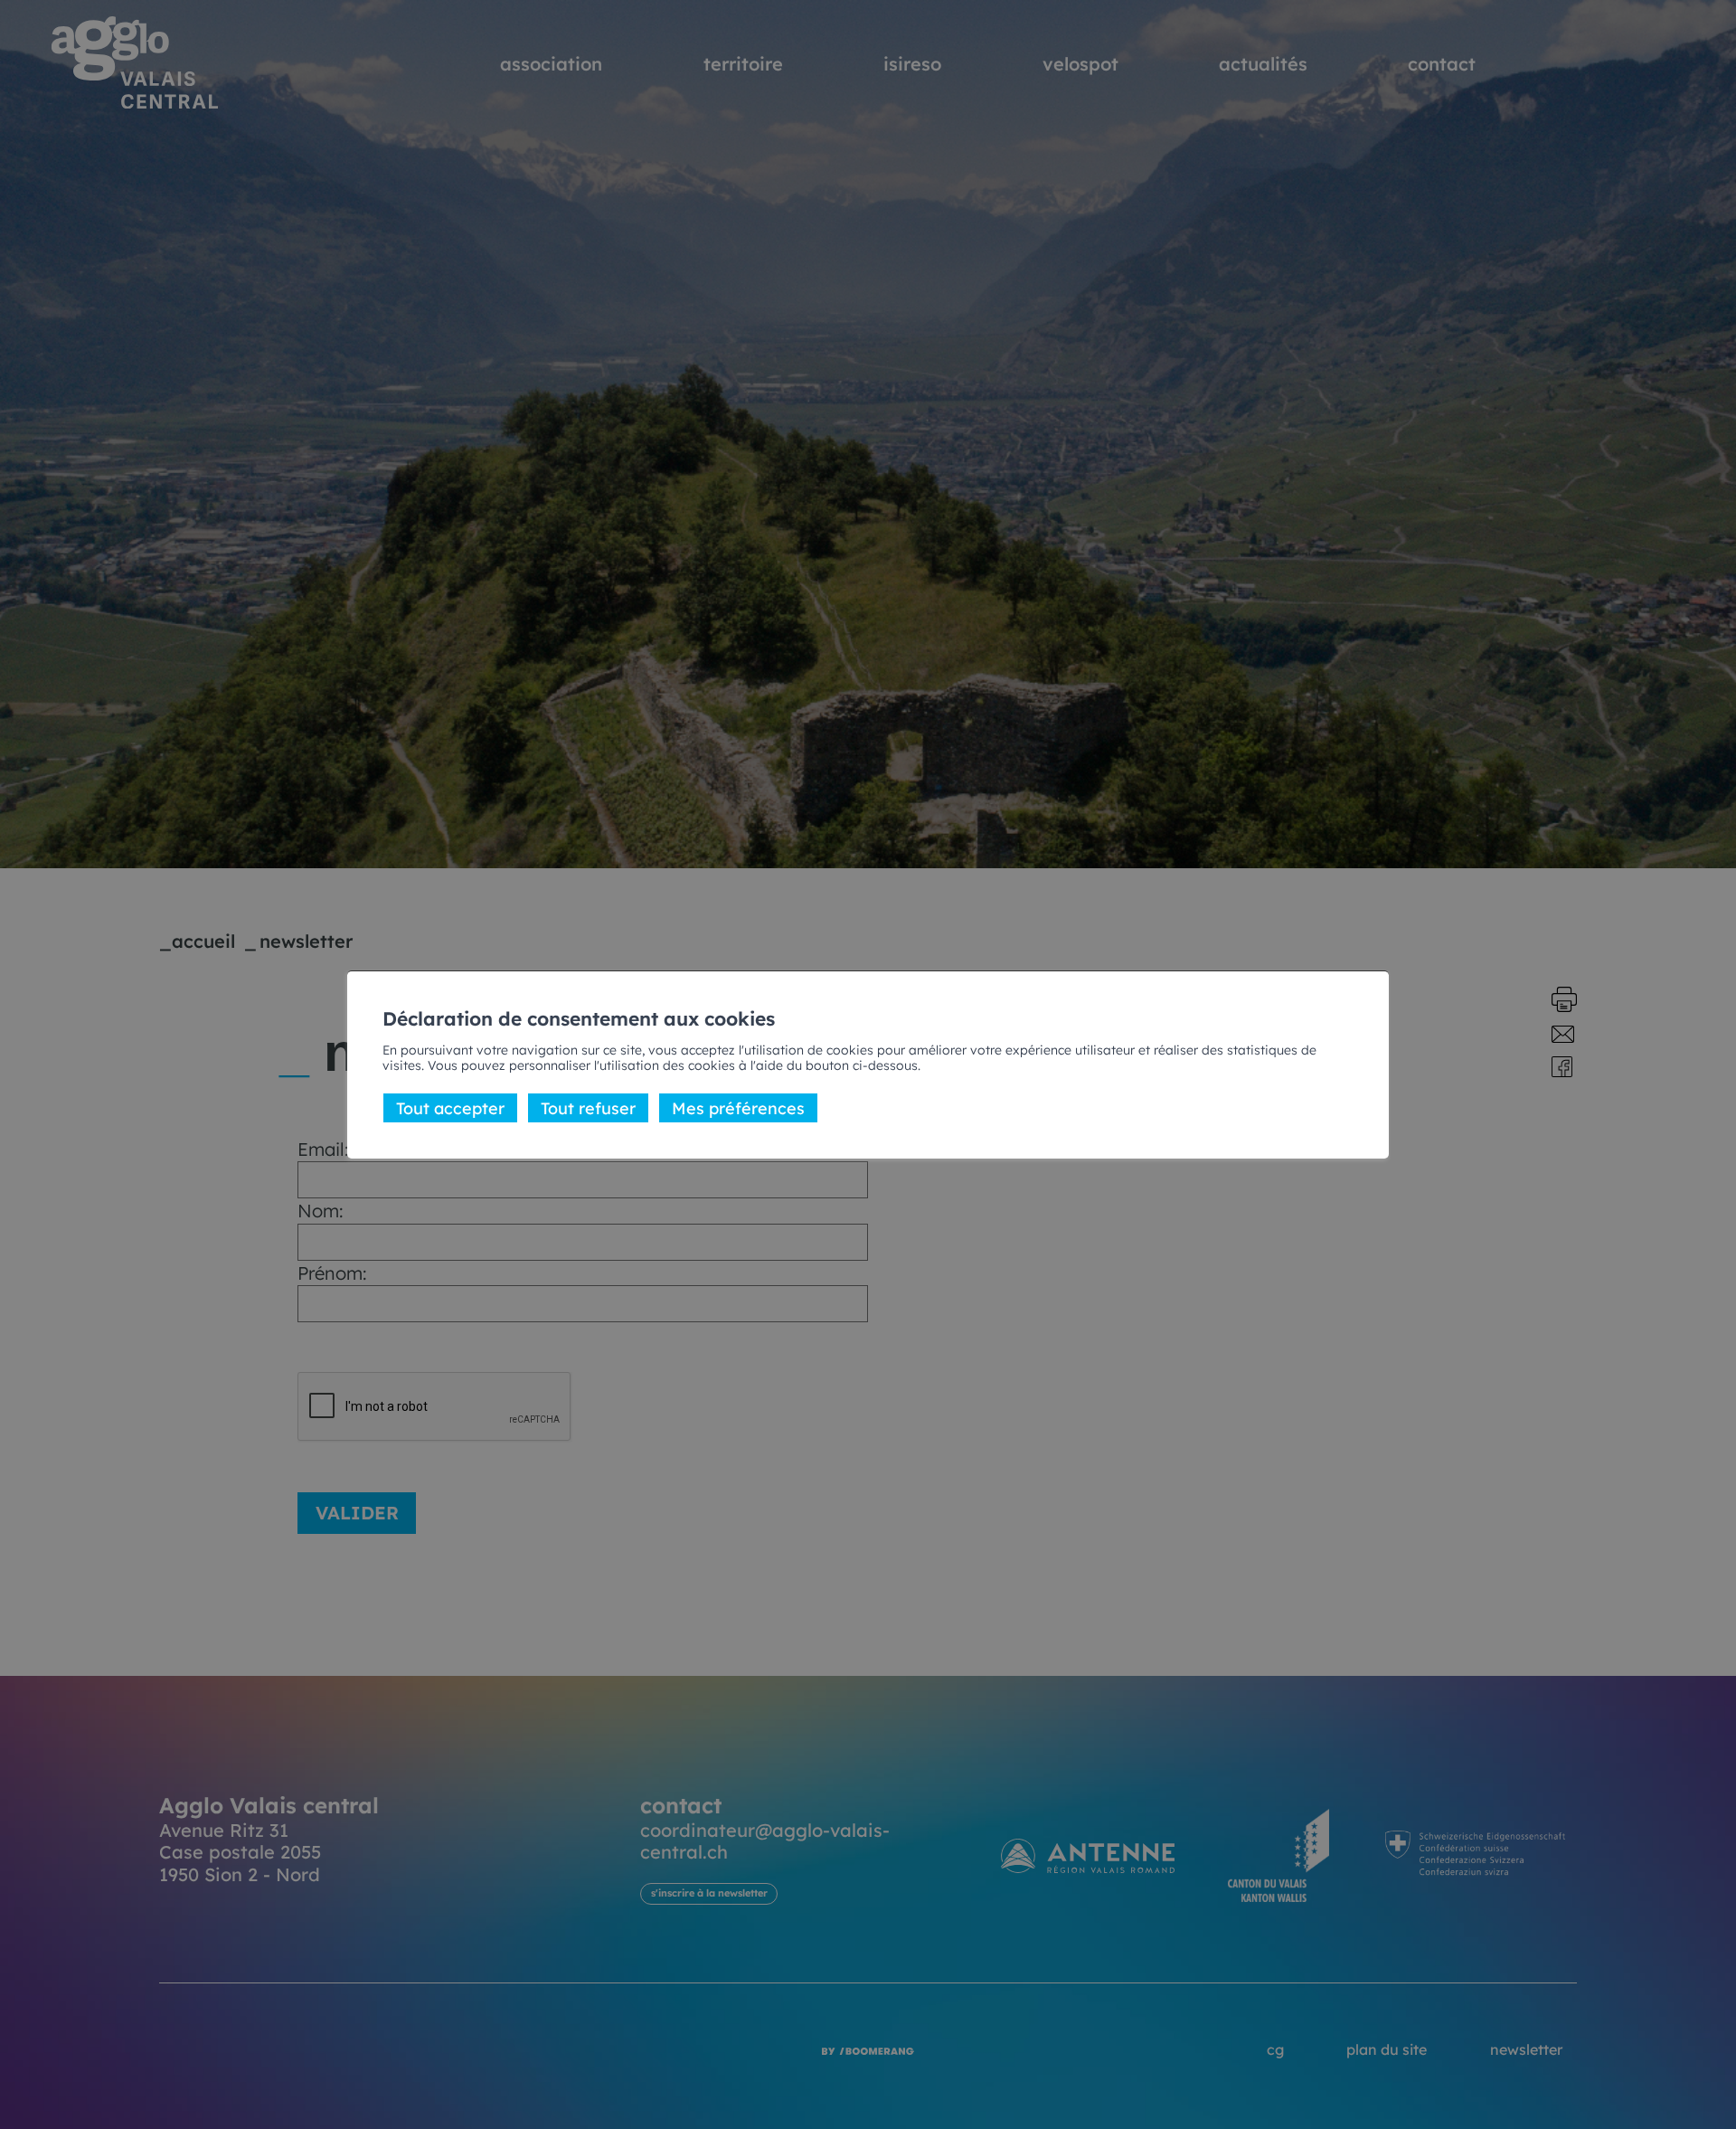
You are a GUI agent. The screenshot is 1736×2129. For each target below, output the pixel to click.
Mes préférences (738, 1107)
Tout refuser (588, 1107)
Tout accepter (450, 1107)
